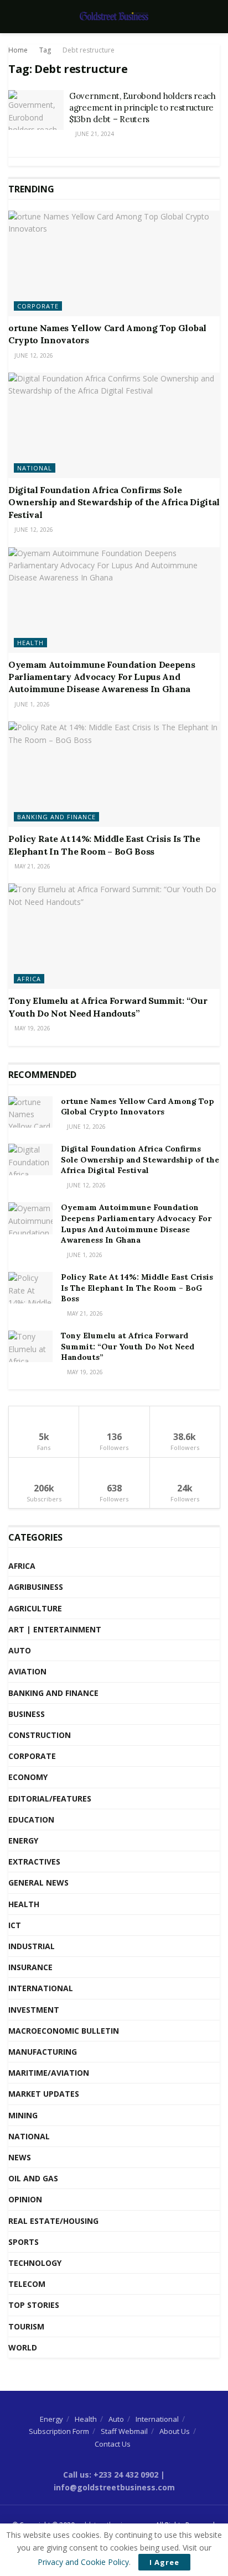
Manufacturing (43, 2052)
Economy (28, 1777)
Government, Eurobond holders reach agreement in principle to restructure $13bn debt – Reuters (142, 108)
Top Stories (34, 2305)
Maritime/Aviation (49, 2073)
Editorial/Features (50, 1799)
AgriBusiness (36, 1587)
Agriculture (35, 1608)
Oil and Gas (33, 2178)
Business (27, 1714)
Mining (23, 2115)
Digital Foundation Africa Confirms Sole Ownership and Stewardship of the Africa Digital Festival (114, 502)
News (20, 2157)
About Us (175, 2431)
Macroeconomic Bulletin (64, 2031)
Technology (35, 2263)
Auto (20, 1650)
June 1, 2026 (31, 704)
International (41, 1988)
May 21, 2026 (32, 866)
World (23, 2347)
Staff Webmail (124, 2431)
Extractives (34, 1862)
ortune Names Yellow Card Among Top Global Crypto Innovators (138, 1107)
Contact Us (113, 2444)
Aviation (27, 1671)
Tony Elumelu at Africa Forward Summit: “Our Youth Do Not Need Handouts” (128, 1346)
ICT (15, 1925)
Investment (34, 2010)
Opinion (25, 2199)
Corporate (38, 306)
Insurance (30, 1967)
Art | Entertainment (55, 1629)
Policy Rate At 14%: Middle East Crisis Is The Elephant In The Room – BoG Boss (137, 1288)
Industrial (32, 1946)
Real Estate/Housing (53, 2221)
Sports (24, 2242)
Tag (45, 50)
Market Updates (44, 2094)
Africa (29, 979)
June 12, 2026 (33, 355)
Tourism (26, 2326)
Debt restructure (89, 50)
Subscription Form (59, 2431)
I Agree (164, 2562)
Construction (40, 1735)
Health (30, 643)
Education (31, 1820)
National (35, 468)
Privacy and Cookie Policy (83, 2562)
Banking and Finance (56, 817)
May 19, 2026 (32, 1028)
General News (38, 1883)
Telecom (27, 2284)
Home (18, 50)
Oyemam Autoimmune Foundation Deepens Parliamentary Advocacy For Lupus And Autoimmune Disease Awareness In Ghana (102, 677)
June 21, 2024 (94, 134)
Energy (23, 1841)
